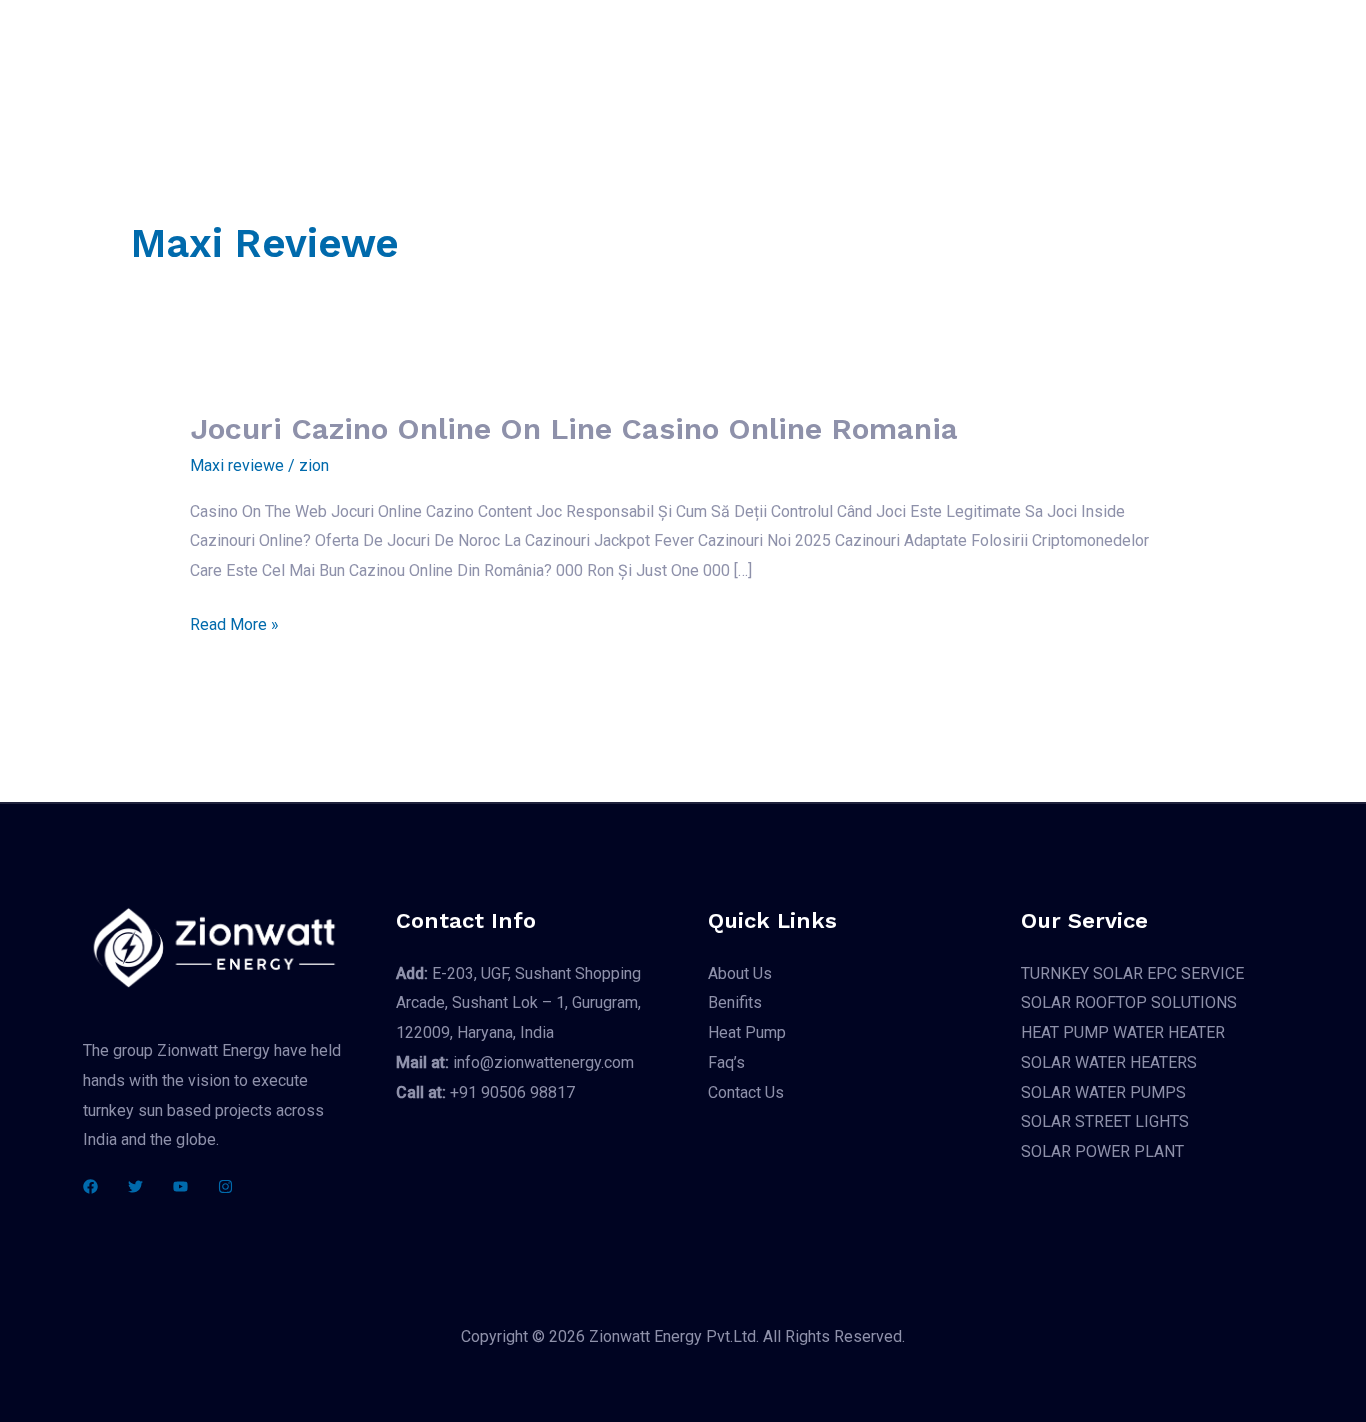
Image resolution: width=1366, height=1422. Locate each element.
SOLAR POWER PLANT (1102, 1151)
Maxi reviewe (237, 465)
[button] (1168, 51)
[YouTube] (180, 1186)
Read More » (234, 625)
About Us (477, 51)
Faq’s (869, 51)
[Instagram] (225, 1186)
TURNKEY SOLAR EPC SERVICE (1132, 973)
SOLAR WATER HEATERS (1109, 1062)
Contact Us (958, 51)
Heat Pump (780, 51)
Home (392, 51)
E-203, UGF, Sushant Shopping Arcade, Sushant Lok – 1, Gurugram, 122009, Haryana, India (518, 1003)
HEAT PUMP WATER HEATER (1123, 1032)
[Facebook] (90, 1186)
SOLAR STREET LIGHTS (1105, 1121)
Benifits (682, 51)
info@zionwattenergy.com (515, 1062)
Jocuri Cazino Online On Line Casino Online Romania (574, 428)
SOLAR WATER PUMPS (1103, 1092)
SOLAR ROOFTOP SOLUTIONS (1129, 1002)
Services (572, 51)
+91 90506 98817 (485, 1092)
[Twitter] (135, 1186)
